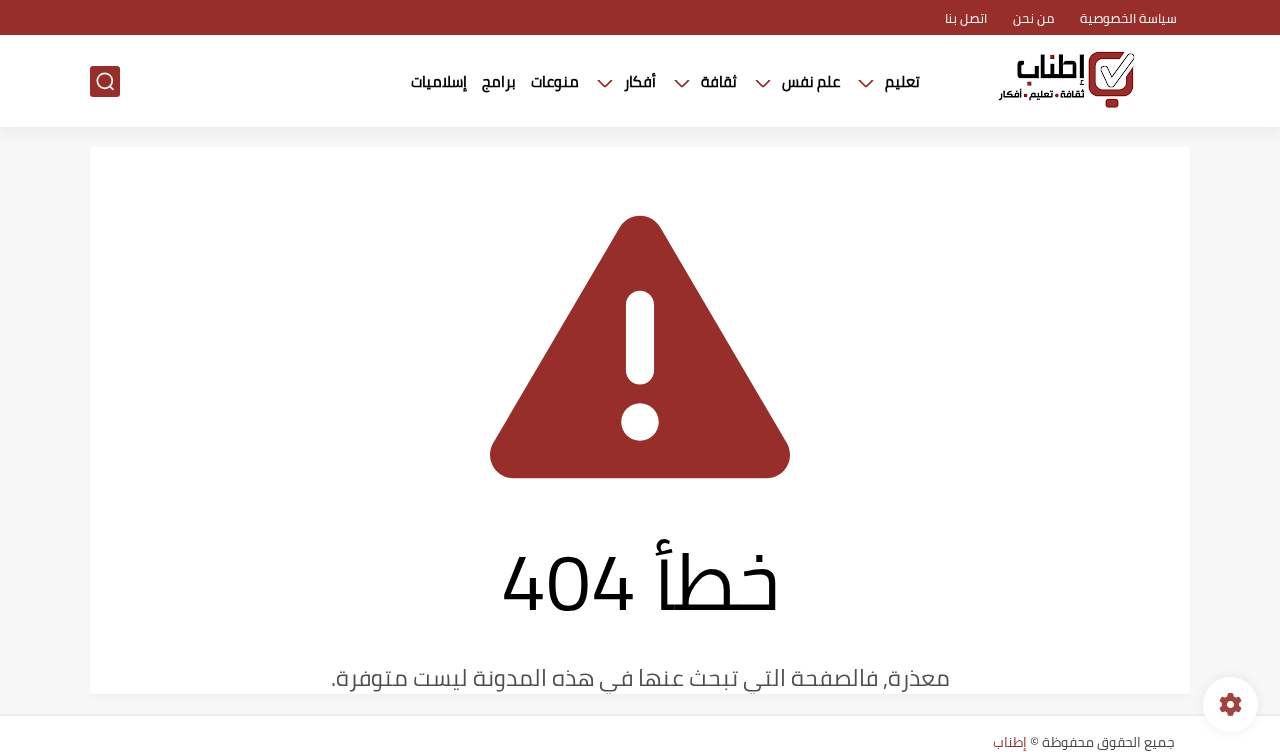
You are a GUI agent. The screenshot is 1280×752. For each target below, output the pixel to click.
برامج (499, 81)
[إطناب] (1065, 81)
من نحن (1033, 18)
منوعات (555, 81)
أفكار (640, 81)
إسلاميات (439, 81)
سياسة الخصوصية (1128, 18)
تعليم (902, 81)
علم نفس (811, 81)
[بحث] (105, 81)
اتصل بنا (966, 18)
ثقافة (719, 81)
